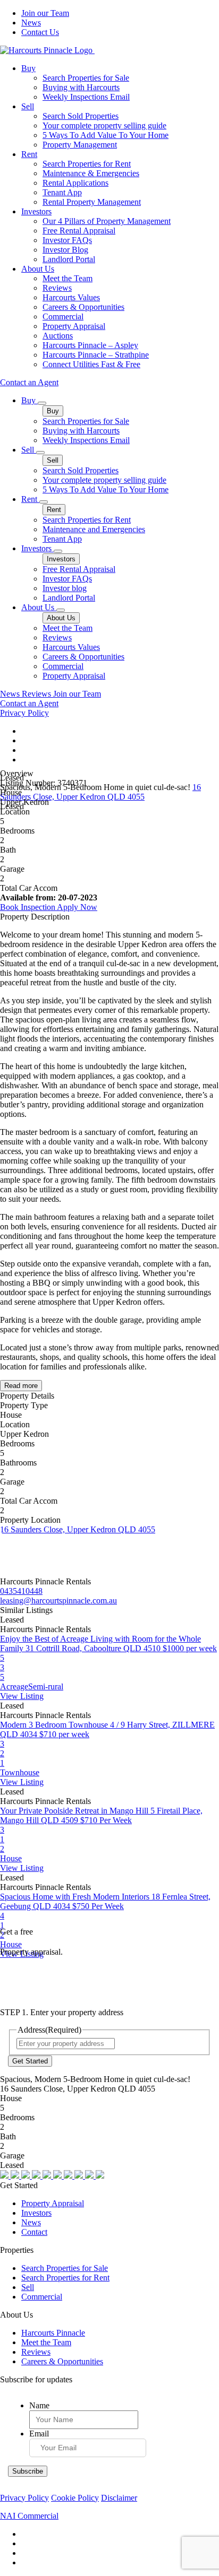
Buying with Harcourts (81, 87)
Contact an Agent (29, 382)
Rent (29, 154)
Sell (28, 106)
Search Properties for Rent (87, 164)
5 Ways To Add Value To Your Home (106, 135)
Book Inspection (28, 907)
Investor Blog (65, 250)
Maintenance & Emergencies (91, 173)
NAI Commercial (29, 2516)
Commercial (63, 316)
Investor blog (65, 588)
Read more (21, 1386)
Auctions (58, 336)
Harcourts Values (71, 297)
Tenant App (62, 192)
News (31, 23)
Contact (34, 2232)
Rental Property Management (92, 202)
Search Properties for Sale (86, 78)
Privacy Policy (24, 713)
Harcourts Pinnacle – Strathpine (96, 355)
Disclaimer (119, 2498)
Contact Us (40, 32)
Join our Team (45, 13)
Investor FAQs (67, 240)
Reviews (57, 288)
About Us (38, 269)
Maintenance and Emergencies (94, 529)
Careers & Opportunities (83, 307)
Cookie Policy (75, 2498)
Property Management (80, 145)
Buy (28, 68)
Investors (36, 211)
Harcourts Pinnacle (53, 2333)
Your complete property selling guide (104, 125)
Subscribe (28, 2471)
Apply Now (77, 907)
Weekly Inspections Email (86, 97)
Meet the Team (68, 278)
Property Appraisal (74, 326)
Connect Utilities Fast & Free (91, 364)
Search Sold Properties (81, 116)
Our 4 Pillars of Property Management (107, 221)
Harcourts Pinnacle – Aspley (90, 345)
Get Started (30, 2061)
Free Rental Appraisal (79, 231)
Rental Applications (75, 183)
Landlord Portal (69, 259)
